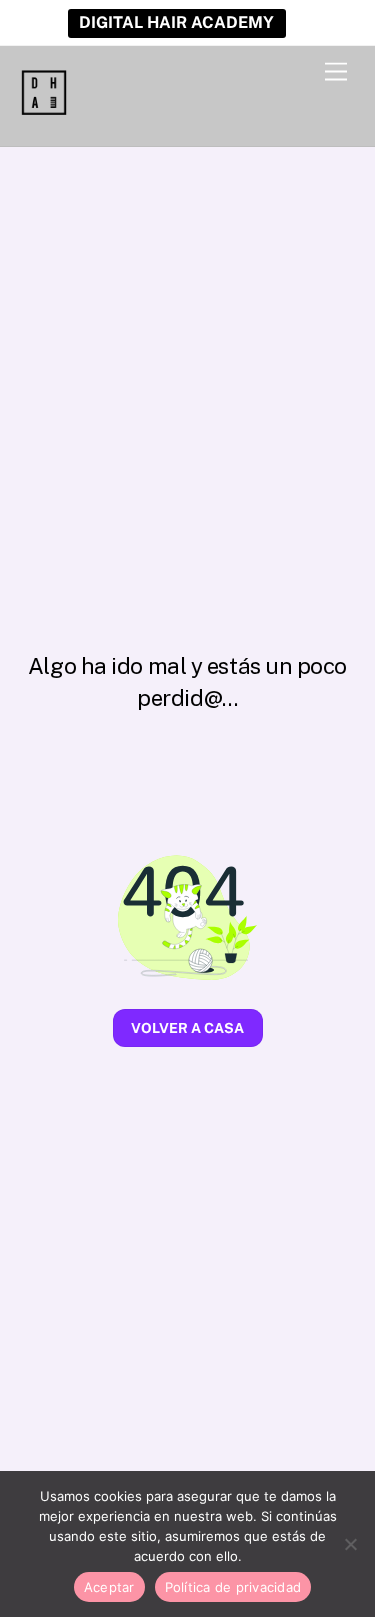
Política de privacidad (233, 1587)
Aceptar (109, 1587)
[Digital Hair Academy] (44, 110)
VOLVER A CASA (187, 1028)
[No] (350, 1544)
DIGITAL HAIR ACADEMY (176, 22)
